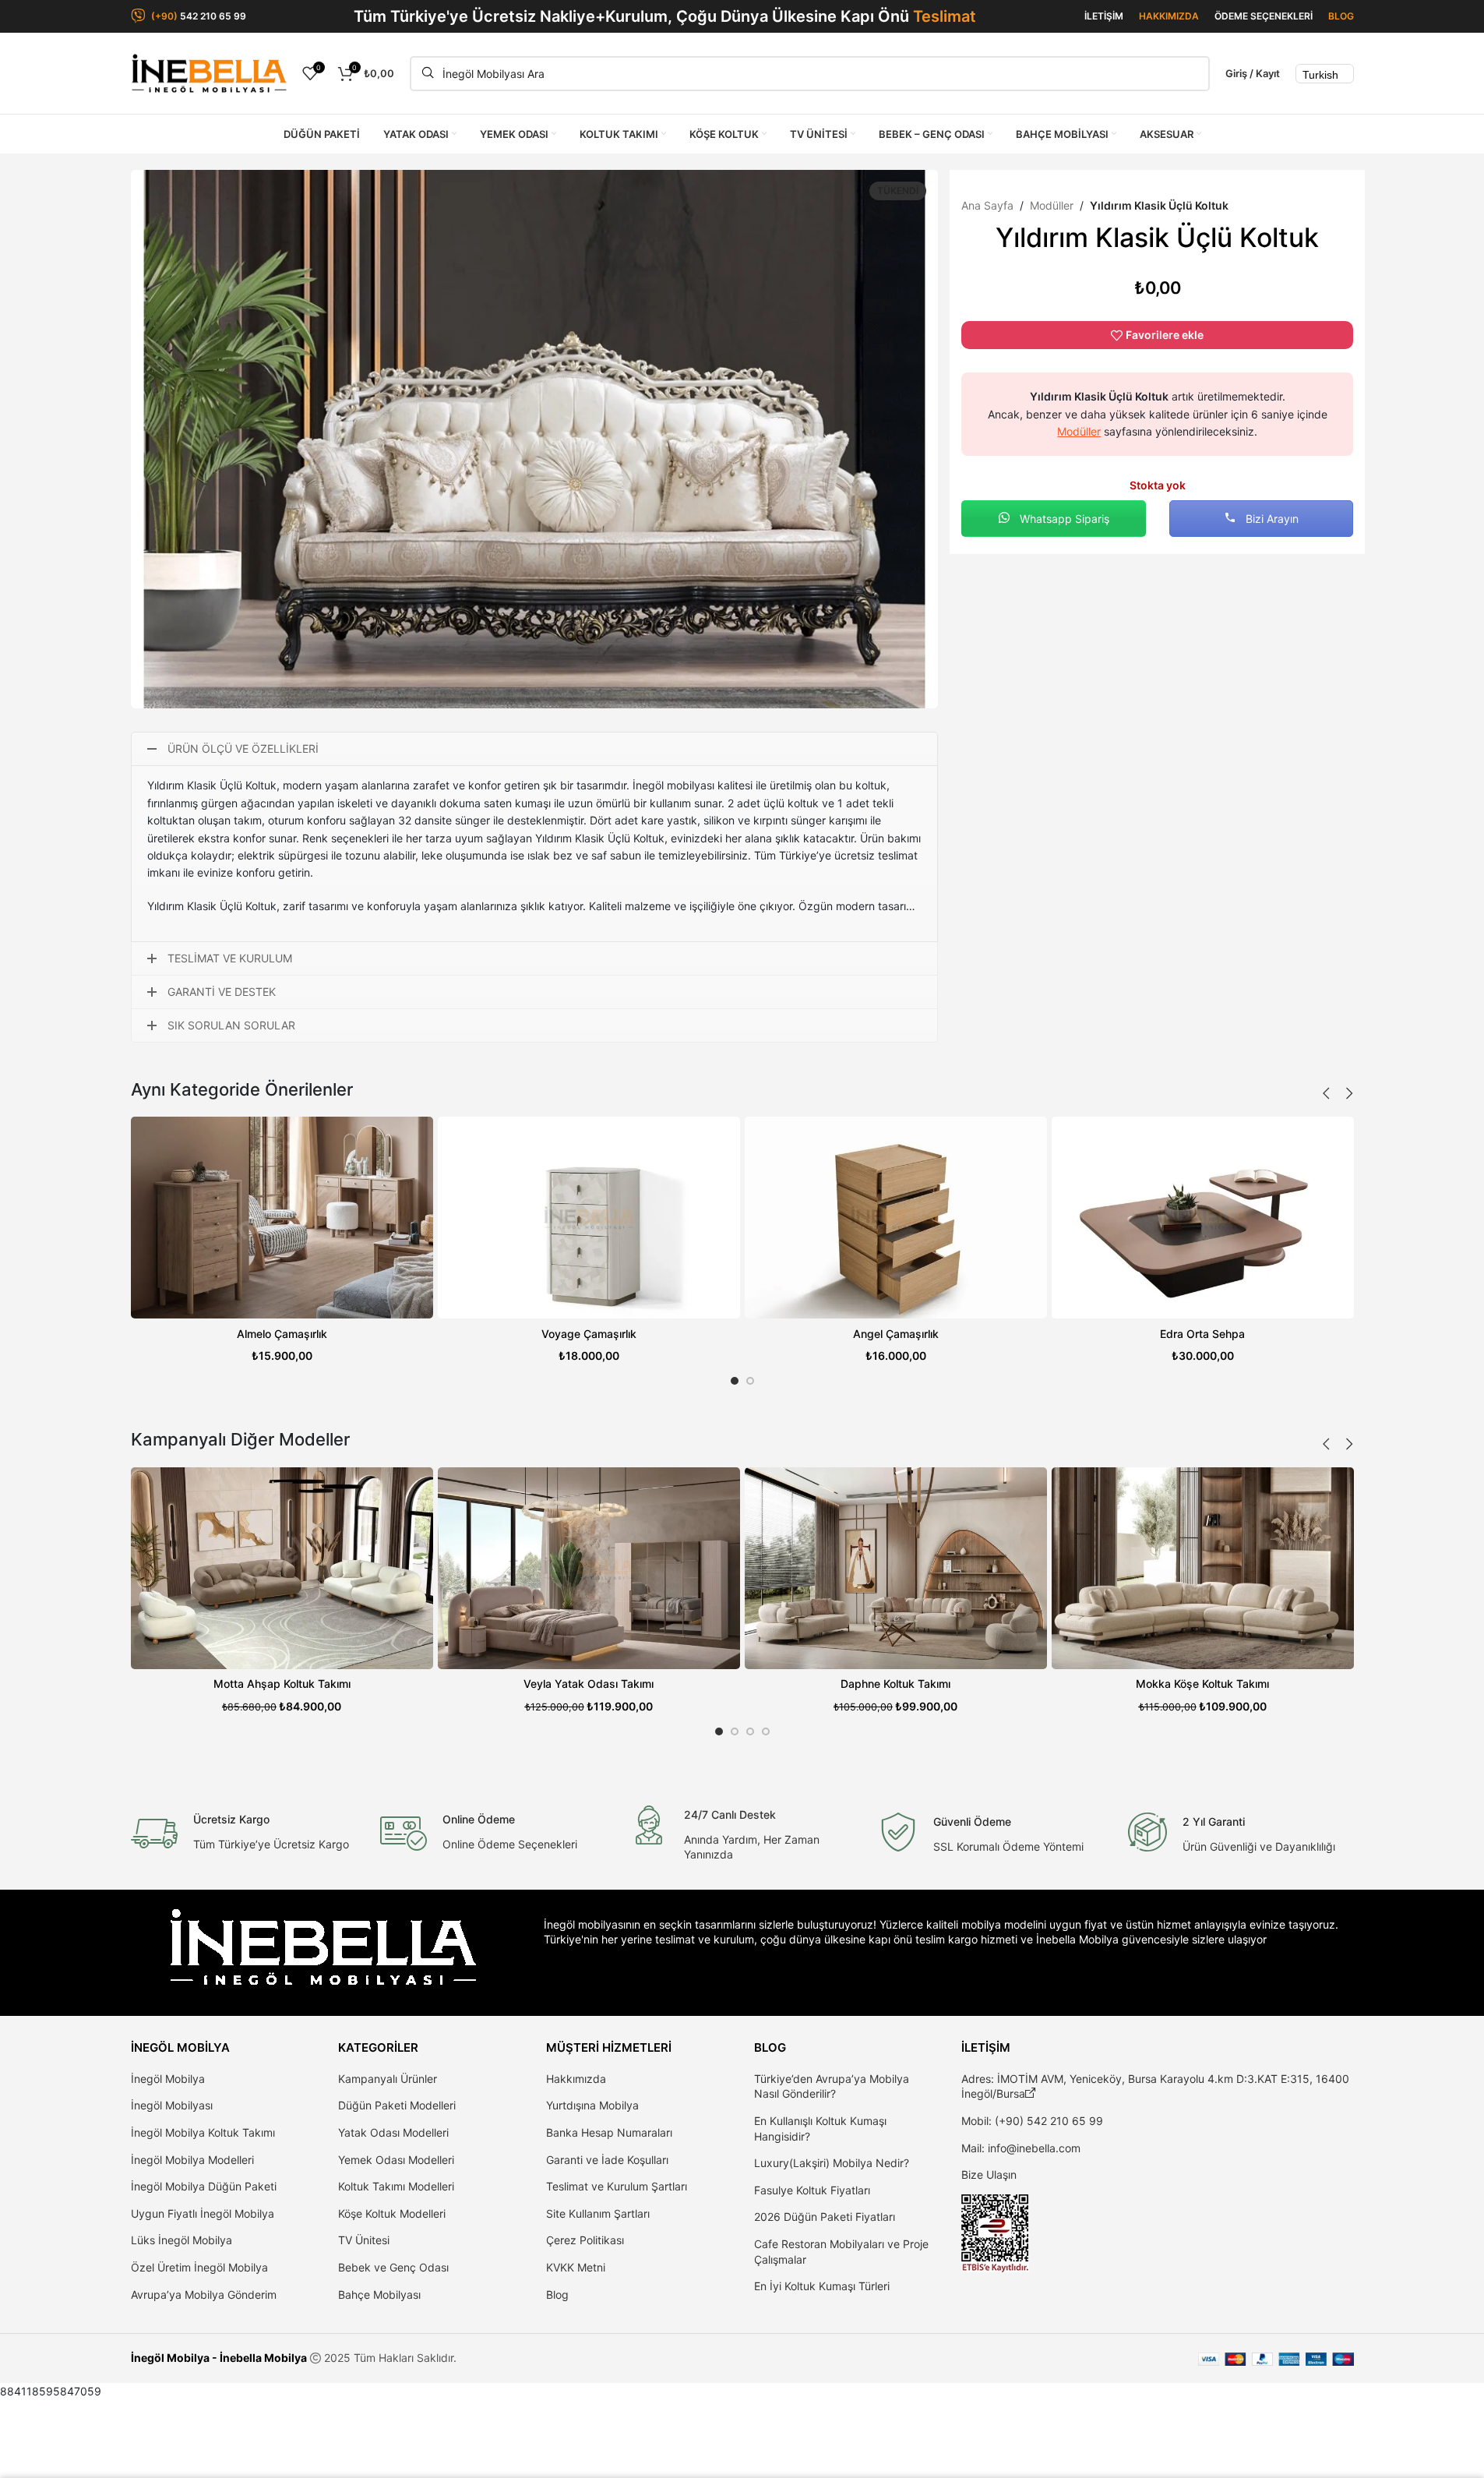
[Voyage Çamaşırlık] (589, 1218)
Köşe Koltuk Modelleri (392, 2213)
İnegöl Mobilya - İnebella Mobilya (219, 2358)
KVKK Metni (576, 2267)
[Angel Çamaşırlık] (896, 1218)
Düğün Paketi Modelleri (397, 2105)
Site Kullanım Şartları (598, 2213)
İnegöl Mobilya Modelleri (192, 2160)
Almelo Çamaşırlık (282, 1334)
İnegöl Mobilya (168, 2079)
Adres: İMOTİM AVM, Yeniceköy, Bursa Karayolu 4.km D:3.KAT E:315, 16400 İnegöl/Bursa (1155, 2086)
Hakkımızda (576, 2079)
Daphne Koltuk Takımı (895, 1684)
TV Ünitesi (364, 2240)
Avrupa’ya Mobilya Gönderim (204, 2294)
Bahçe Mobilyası (379, 2294)
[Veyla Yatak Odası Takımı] (589, 1568)
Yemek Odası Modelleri (396, 2160)
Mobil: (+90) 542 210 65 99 (1032, 2121)
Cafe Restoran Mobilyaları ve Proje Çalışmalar (841, 2252)
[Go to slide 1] (735, 1381)
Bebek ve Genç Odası (393, 2267)
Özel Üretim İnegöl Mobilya (199, 2267)
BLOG (1341, 16)
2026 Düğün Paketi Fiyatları (825, 2217)
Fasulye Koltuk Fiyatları (812, 2190)
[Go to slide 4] (766, 1731)
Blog (557, 2294)
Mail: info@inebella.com (1021, 2148)
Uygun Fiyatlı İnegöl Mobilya (203, 2213)
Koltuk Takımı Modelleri (396, 2186)
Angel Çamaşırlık (896, 1334)
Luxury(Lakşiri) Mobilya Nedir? (832, 2163)
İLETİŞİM (1104, 16)
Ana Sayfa (987, 205)
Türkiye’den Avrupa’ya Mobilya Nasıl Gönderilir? (832, 2086)
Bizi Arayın (1271, 519)
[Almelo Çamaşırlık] (282, 1218)
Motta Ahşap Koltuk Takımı (282, 1684)
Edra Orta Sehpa (1202, 1334)
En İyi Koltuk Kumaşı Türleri (822, 2286)
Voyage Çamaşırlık (589, 1334)
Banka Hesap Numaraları (609, 2132)
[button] (1327, 1093)
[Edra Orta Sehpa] (1203, 1218)
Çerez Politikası (585, 2240)
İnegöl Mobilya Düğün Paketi (204, 2186)
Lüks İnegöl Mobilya (182, 2240)
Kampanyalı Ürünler (388, 2079)
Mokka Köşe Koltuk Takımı (1202, 1684)
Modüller (1052, 205)
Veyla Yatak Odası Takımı (589, 1684)
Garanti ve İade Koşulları (607, 2160)
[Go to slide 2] (750, 1381)
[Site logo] (209, 72)
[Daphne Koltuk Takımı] (896, 1568)
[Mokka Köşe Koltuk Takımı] (1203, 1568)
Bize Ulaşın (989, 2174)
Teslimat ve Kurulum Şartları (617, 2186)
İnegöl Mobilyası (172, 2105)
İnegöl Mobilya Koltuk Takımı (203, 2132)
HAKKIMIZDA (1169, 16)
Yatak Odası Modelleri (393, 2132)
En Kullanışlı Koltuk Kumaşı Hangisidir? (820, 2129)
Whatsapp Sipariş (1063, 519)
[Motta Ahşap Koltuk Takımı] (282, 1568)
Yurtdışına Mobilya (592, 2105)
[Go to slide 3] (750, 1731)
